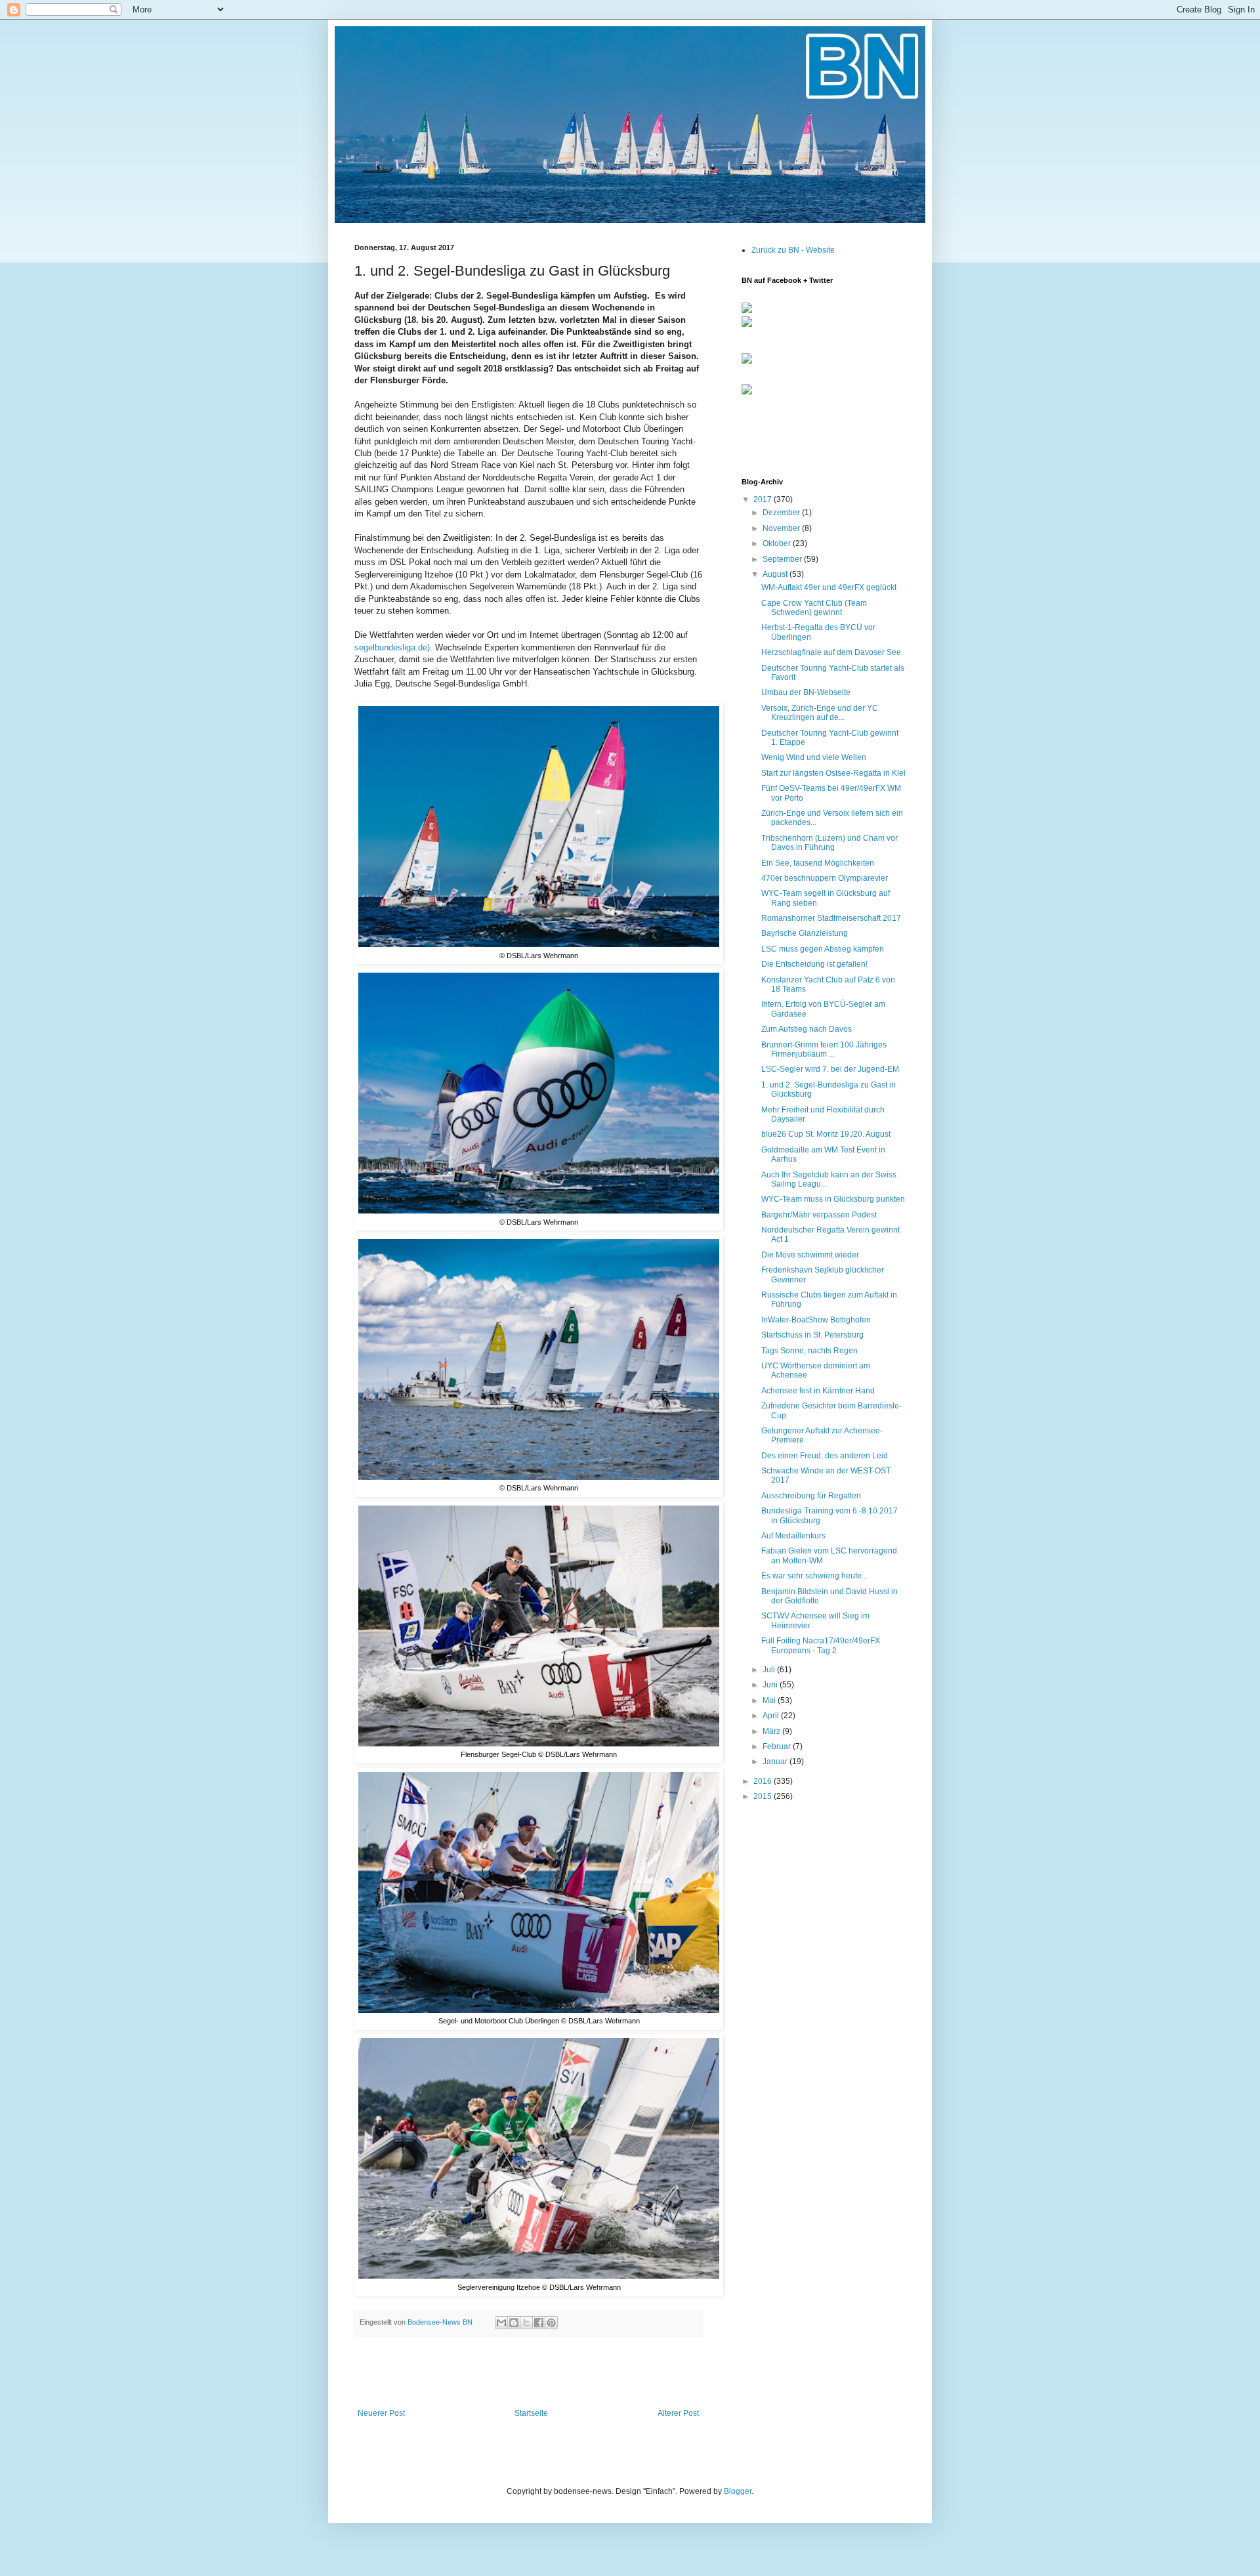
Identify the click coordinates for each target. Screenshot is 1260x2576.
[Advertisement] (528, 2373)
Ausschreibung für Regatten (811, 1496)
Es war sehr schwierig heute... (814, 1576)
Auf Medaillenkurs (793, 1536)
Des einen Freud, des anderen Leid (825, 1456)
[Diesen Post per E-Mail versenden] (501, 2323)
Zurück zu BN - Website (793, 250)
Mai (770, 1700)
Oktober (778, 543)
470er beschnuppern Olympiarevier (825, 878)
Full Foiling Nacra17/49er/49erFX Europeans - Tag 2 (821, 1645)
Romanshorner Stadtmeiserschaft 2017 (831, 918)
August (776, 574)
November (782, 528)
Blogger (738, 2491)
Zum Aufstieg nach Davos (807, 1029)
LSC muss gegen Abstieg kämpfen (823, 949)
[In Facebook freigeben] (539, 2323)
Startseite (531, 2413)
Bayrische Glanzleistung (805, 933)
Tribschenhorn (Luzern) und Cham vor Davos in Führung (829, 843)
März (772, 1731)
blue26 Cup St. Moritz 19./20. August (826, 1134)
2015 (764, 1796)
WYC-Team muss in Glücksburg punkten (833, 1199)
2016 (764, 1781)
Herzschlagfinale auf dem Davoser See (831, 652)
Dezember (782, 513)
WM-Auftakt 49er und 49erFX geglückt (829, 587)
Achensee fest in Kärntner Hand (818, 1391)
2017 (764, 499)
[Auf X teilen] (526, 2323)
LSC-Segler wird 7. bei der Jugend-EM (830, 1069)
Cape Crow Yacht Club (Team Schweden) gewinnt (814, 608)
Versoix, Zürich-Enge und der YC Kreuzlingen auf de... (820, 713)
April (772, 1716)
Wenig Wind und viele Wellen (814, 757)
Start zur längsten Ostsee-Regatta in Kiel (833, 773)
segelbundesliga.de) (392, 647)
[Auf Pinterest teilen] (551, 2323)
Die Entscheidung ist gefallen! (814, 964)
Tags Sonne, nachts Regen (809, 1351)
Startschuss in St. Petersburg (812, 1335)
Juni (771, 1685)
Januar (776, 1762)
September (783, 559)
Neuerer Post (381, 2413)
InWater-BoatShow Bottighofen (816, 1320)
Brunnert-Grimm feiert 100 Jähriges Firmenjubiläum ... (824, 1049)
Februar (778, 1746)
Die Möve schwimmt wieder (810, 1255)
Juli (770, 1670)
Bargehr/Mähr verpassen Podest (819, 1215)
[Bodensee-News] (747, 310)
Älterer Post (678, 2413)
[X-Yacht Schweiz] (747, 364)
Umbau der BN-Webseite (806, 692)
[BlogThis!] (514, 2323)
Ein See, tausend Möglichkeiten (818, 863)
